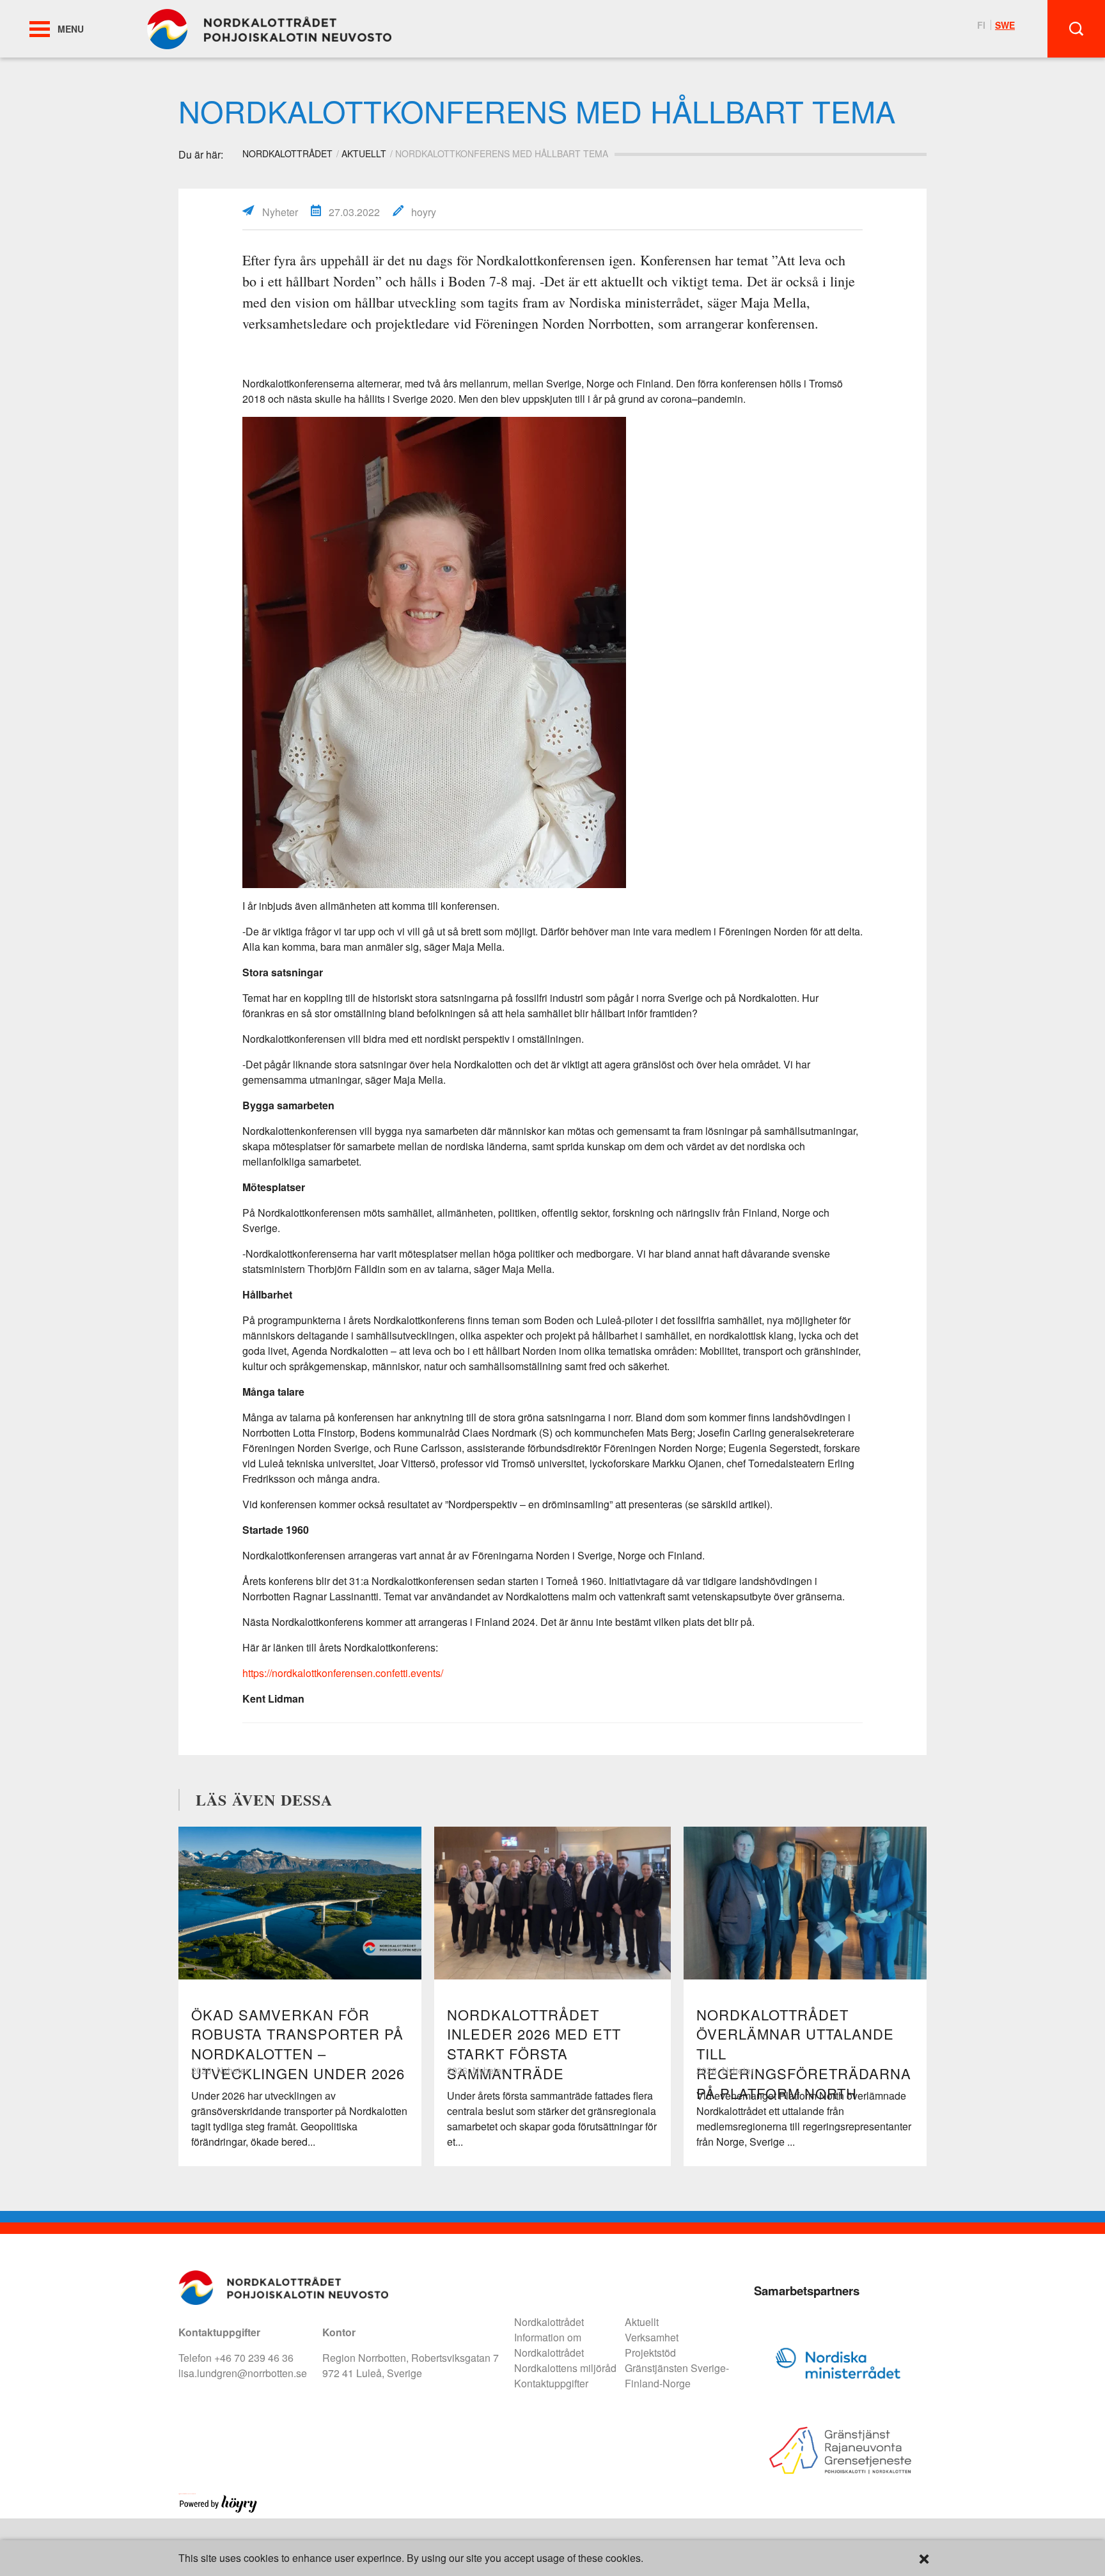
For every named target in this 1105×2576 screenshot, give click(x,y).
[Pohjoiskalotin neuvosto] (269, 28)
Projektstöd (650, 2353)
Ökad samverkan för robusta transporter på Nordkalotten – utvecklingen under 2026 (298, 2044)
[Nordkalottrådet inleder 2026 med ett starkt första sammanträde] (552, 1903)
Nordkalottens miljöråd (565, 2368)
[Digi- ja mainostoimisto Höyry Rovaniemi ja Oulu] (218, 2510)
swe (1005, 25)
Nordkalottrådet (549, 2322)
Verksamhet (652, 2337)
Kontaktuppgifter (551, 2383)
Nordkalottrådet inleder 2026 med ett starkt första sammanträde (534, 2044)
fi (981, 25)
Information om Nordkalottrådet (549, 2345)
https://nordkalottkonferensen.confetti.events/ (343, 1673)
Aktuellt (364, 153)
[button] (40, 29)
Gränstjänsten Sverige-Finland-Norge (677, 2376)
